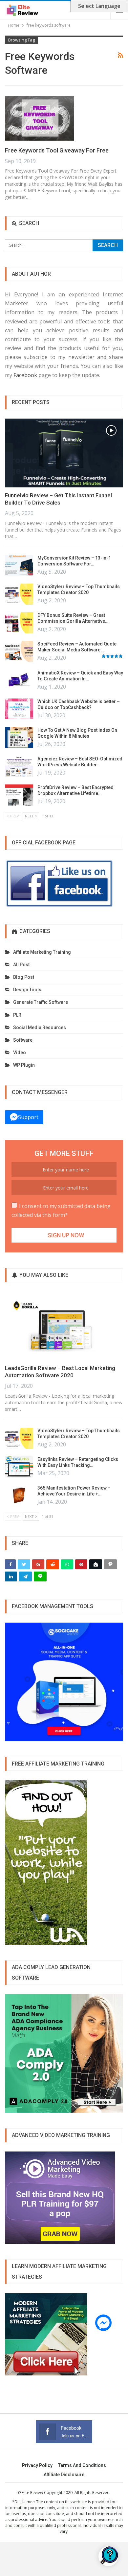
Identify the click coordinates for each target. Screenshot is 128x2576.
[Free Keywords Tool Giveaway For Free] (39, 118)
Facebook (25, 375)
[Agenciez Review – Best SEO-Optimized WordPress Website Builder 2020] (19, 766)
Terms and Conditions (82, 2465)
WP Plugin (24, 1065)
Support (28, 1117)
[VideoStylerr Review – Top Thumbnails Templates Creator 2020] (19, 594)
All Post (21, 965)
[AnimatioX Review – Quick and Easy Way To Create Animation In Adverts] (19, 680)
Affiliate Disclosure (64, 2475)
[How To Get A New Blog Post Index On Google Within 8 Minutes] (19, 738)
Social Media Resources (40, 1028)
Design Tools (27, 990)
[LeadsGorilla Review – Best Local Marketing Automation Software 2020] (64, 1326)
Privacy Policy (37, 2465)
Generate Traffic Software (41, 1002)
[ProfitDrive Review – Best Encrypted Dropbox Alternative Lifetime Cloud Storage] (19, 795)
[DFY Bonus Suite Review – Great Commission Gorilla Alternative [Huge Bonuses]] (19, 623)
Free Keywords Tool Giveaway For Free (57, 150)
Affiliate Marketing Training (42, 952)
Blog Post (24, 977)
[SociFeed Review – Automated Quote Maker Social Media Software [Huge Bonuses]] (19, 651)
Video (20, 1053)
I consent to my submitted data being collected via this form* (61, 1210)
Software (23, 1040)
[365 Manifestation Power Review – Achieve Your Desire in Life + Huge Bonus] (19, 1495)
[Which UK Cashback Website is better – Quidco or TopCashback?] (19, 709)
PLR (17, 1015)
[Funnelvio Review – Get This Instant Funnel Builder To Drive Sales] (64, 453)
